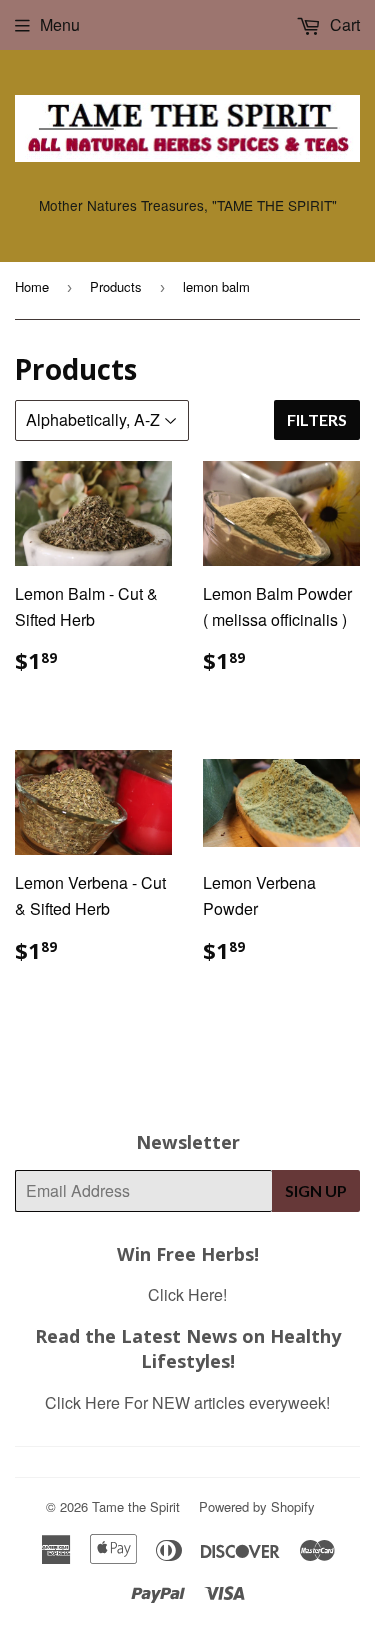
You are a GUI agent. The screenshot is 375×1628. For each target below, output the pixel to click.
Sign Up (316, 1190)
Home (32, 286)
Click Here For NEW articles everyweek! (187, 1402)
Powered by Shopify (257, 1506)
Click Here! (187, 1294)
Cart (343, 24)
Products (116, 286)
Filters (317, 419)
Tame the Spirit (136, 1506)
